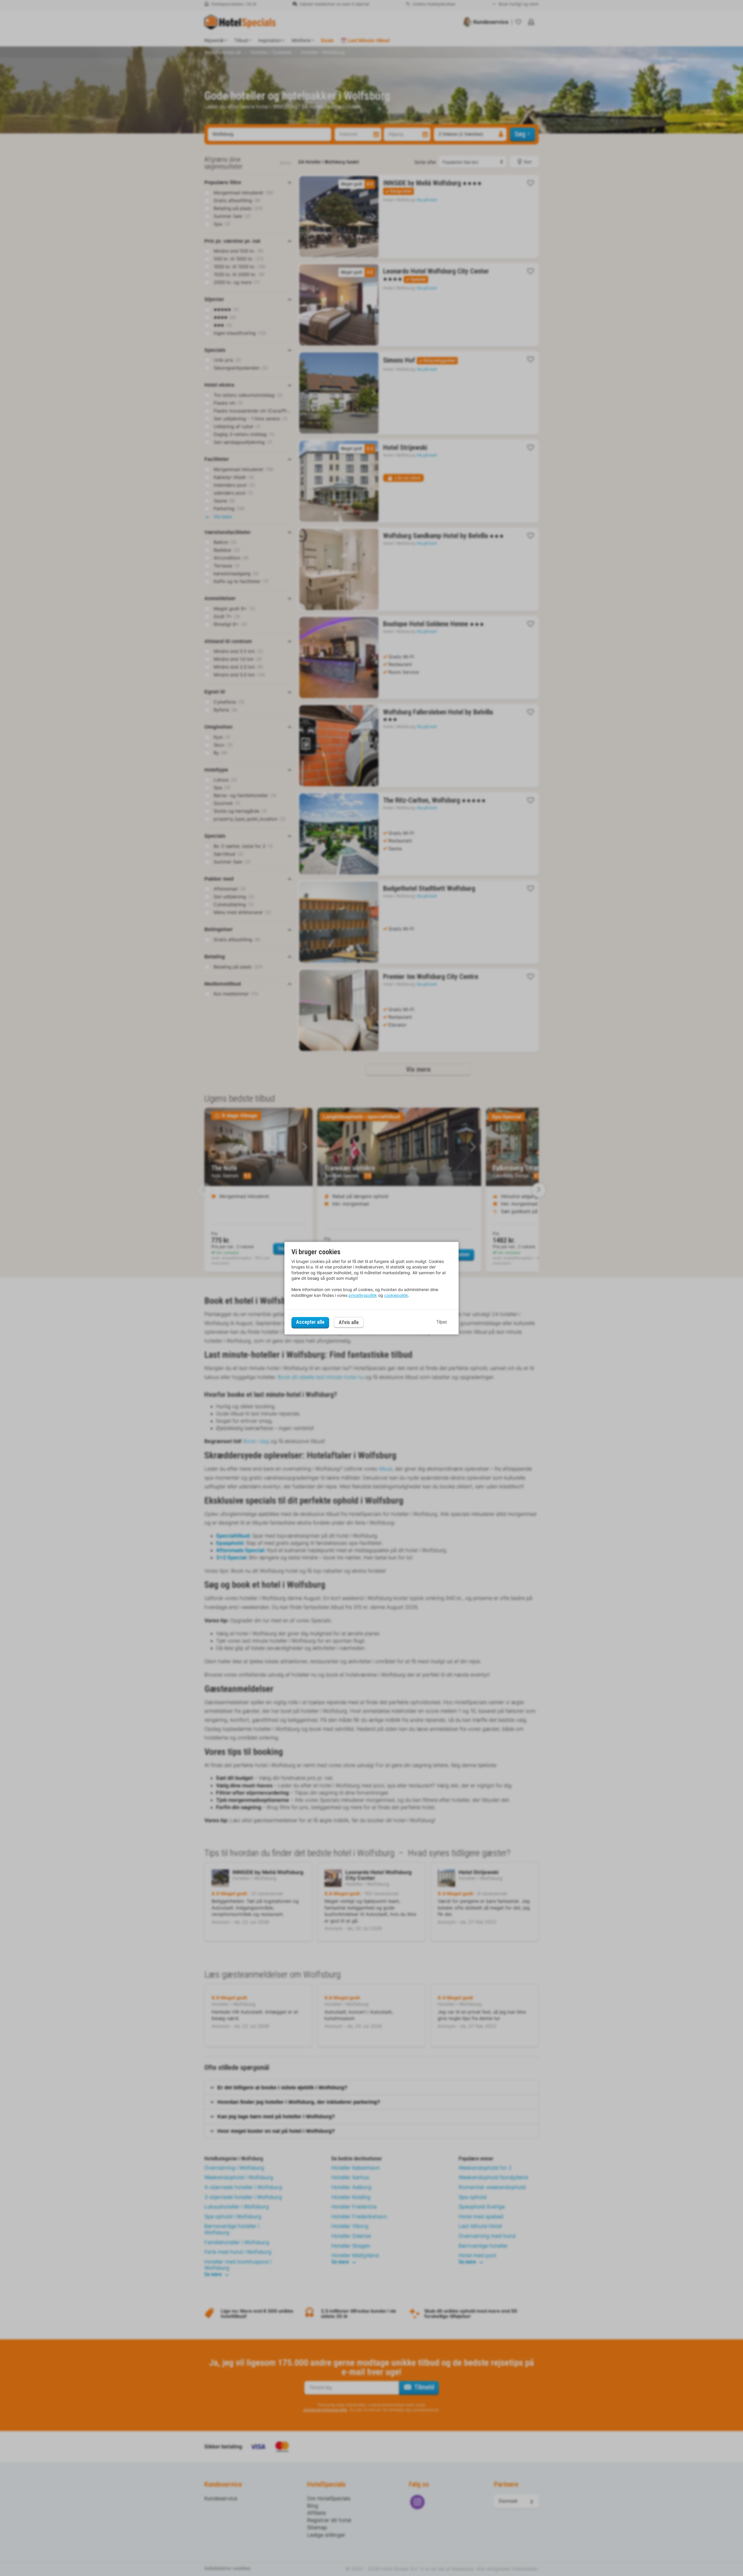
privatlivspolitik (363, 1295)
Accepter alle (310, 1322)
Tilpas (442, 1322)
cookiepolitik (396, 1295)
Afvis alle (349, 1322)
